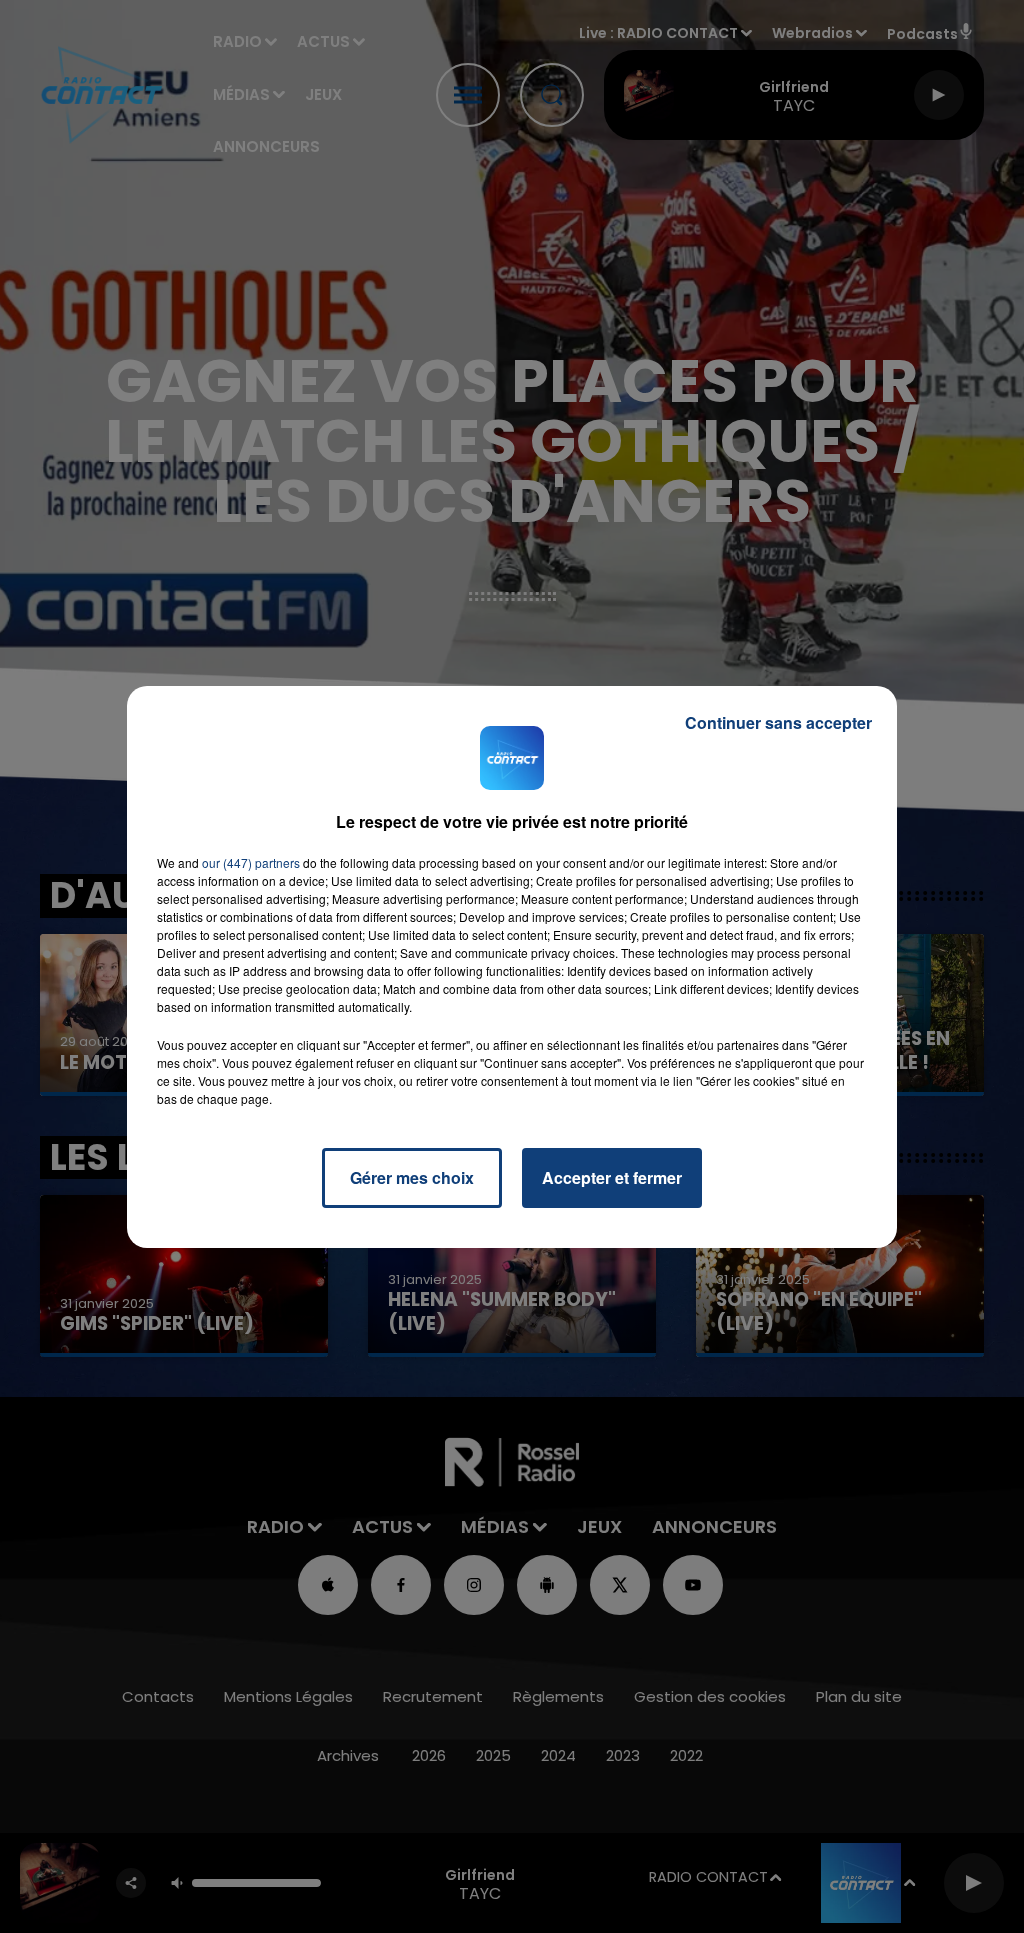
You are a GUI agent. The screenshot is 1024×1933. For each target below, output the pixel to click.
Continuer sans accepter (778, 722)
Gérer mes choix (412, 1177)
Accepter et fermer (612, 1177)
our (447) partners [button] (251, 862)
